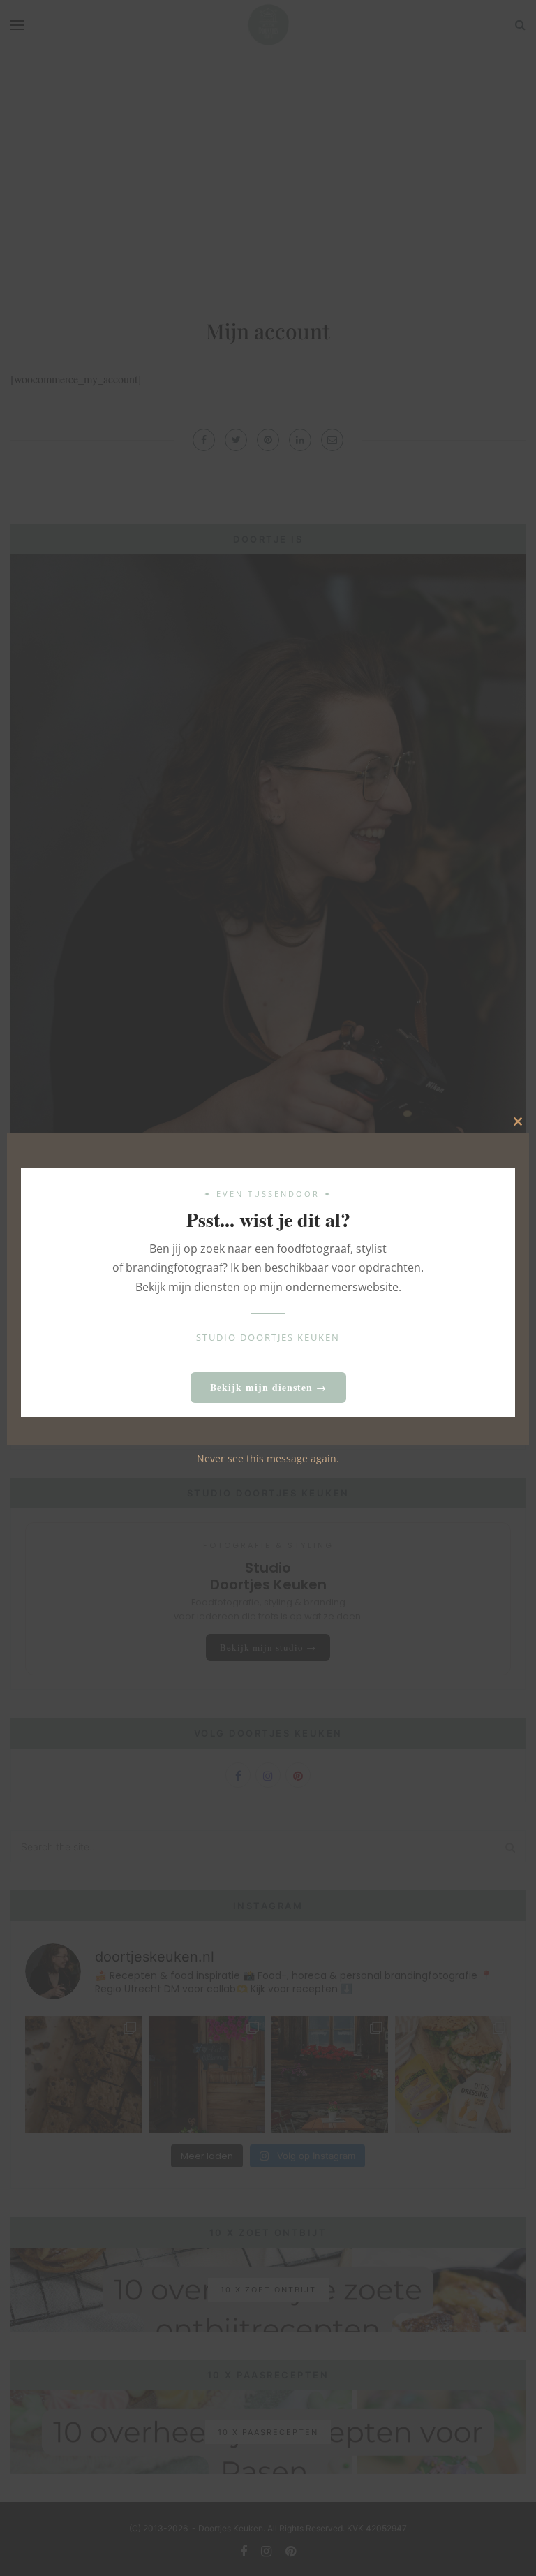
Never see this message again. (268, 1458)
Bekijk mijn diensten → (268, 1387)
